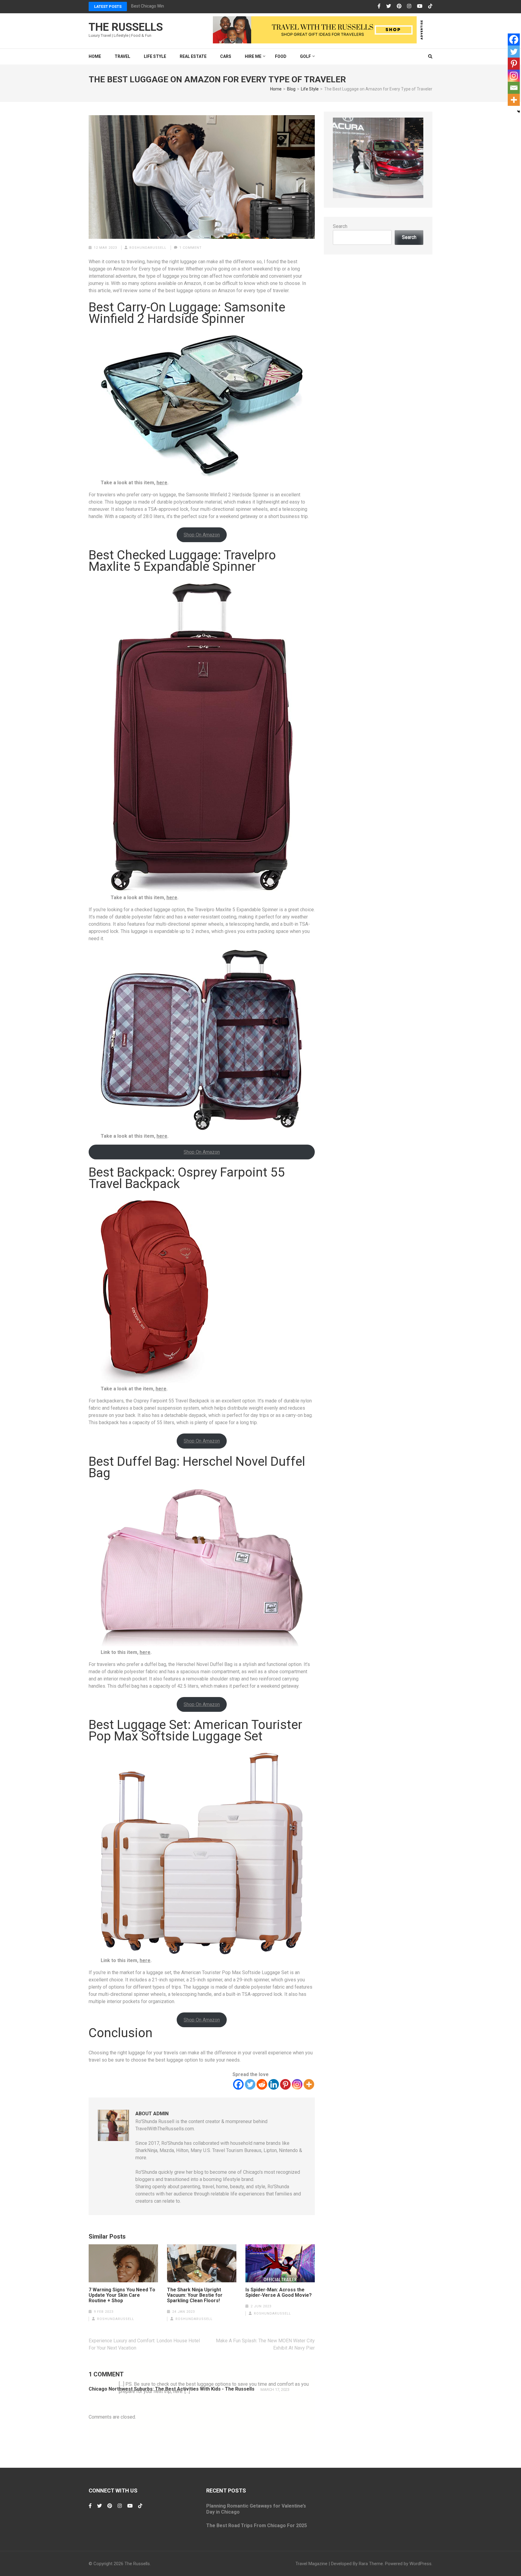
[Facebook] (379, 6)
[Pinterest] (399, 6)
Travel (122, 56)
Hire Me (253, 56)
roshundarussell (148, 248)
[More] (309, 2084)
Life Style (155, 56)
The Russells (126, 27)
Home (95, 56)
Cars (226, 56)
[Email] (514, 88)
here (162, 483)
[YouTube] (420, 6)
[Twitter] (389, 6)
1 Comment (191, 248)
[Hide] (519, 112)
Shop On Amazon (202, 535)
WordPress (420, 2564)
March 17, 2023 (275, 2390)
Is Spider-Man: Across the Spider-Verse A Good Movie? (279, 2293)
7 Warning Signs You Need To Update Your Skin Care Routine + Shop (122, 2295)
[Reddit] (262, 2084)
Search (340, 226)
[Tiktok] (430, 6)
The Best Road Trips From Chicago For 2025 (257, 2525)
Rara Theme (371, 2564)
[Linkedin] (274, 2084)
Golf (305, 56)
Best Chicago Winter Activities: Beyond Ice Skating (178, 6)
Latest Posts (108, 6)
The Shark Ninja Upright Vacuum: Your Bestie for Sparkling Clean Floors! (195, 2295)
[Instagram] (409, 6)
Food (281, 56)
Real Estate (193, 56)
